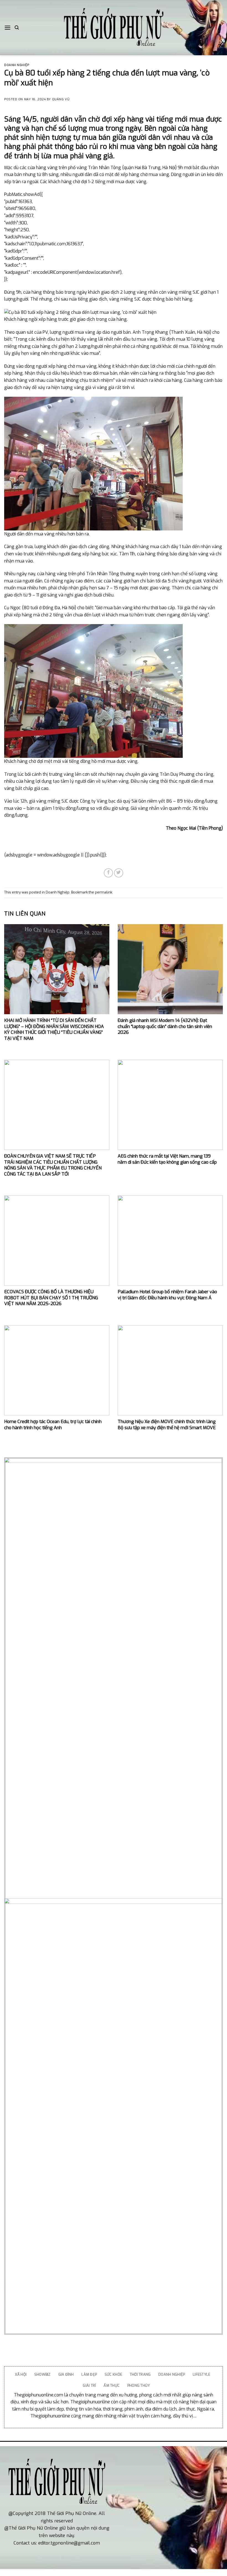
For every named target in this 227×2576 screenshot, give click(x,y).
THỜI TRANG (140, 2374)
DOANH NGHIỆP (172, 2374)
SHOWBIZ (42, 2374)
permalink (104, 892)
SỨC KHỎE (113, 2374)
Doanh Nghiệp (17, 65)
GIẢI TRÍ (89, 2386)
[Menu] (7, 27)
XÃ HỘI (21, 2374)
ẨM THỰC (112, 2386)
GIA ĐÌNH (66, 2374)
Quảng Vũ (61, 99)
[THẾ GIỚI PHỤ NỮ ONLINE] (114, 28)
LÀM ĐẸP (89, 2374)
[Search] (17, 28)
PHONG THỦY (139, 2386)
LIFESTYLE (201, 2374)
